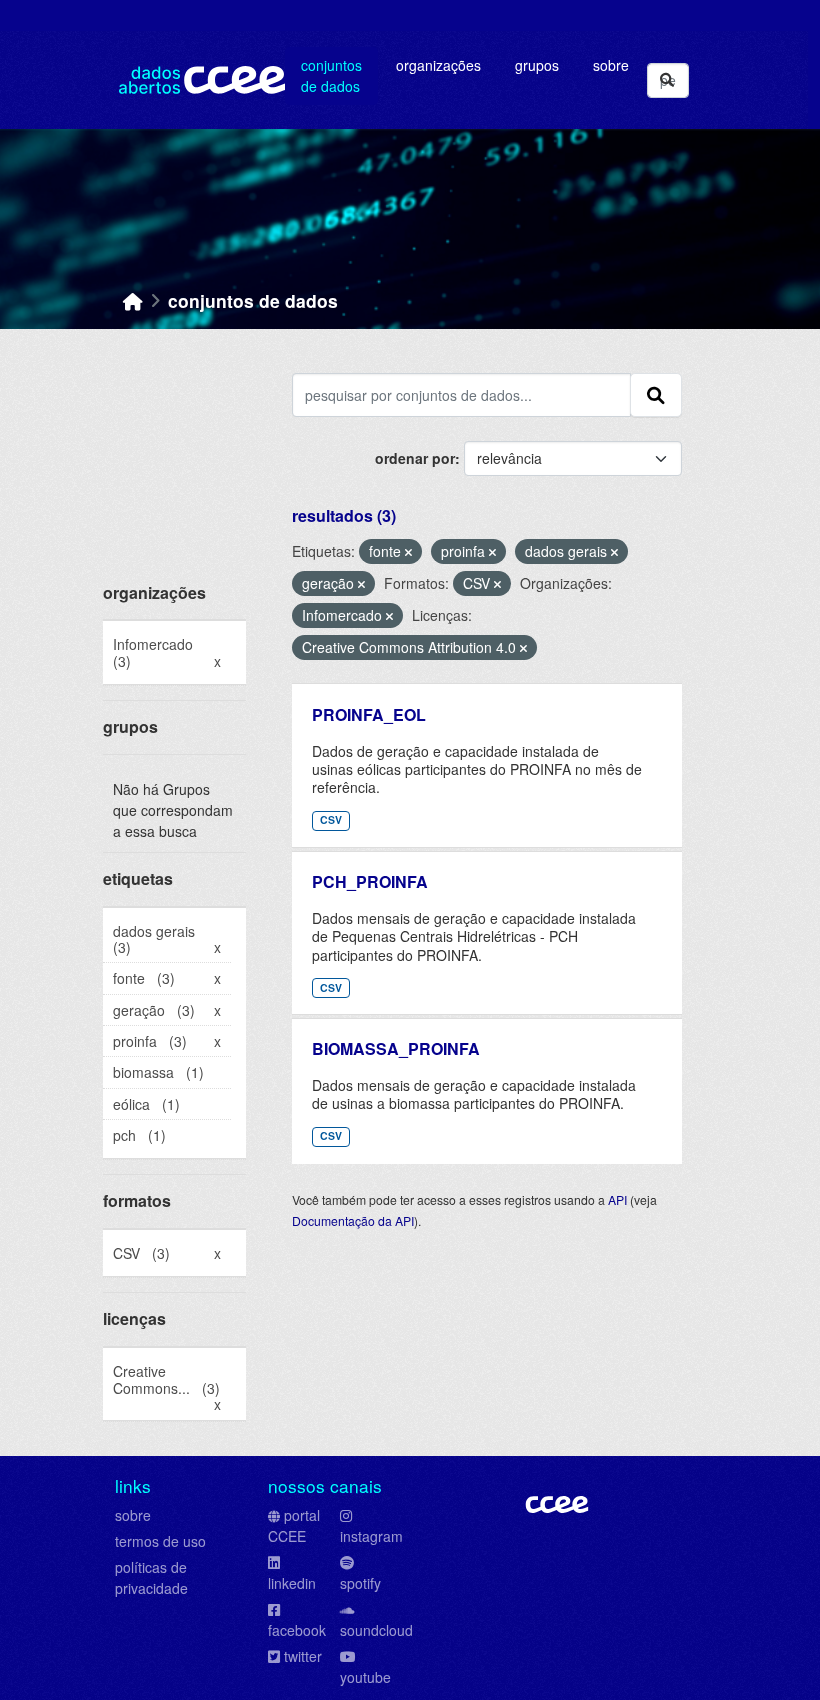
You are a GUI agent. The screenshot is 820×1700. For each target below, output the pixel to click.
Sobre (611, 65)
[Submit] (667, 80)
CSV (331, 819)
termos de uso (160, 1541)
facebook (297, 1630)
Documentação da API (353, 1220)
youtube (365, 1677)
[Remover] (408, 552)
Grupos (537, 65)
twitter (303, 1656)
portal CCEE (294, 1525)
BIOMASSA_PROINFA (396, 1048)
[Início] (133, 300)
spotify (360, 1583)
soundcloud (376, 1630)
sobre (133, 1515)
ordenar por (415, 458)
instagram (371, 1536)
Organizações (438, 65)
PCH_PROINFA (370, 881)
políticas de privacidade (151, 1577)
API (617, 1199)
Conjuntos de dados (331, 75)
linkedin (292, 1583)
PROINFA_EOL (369, 714)
